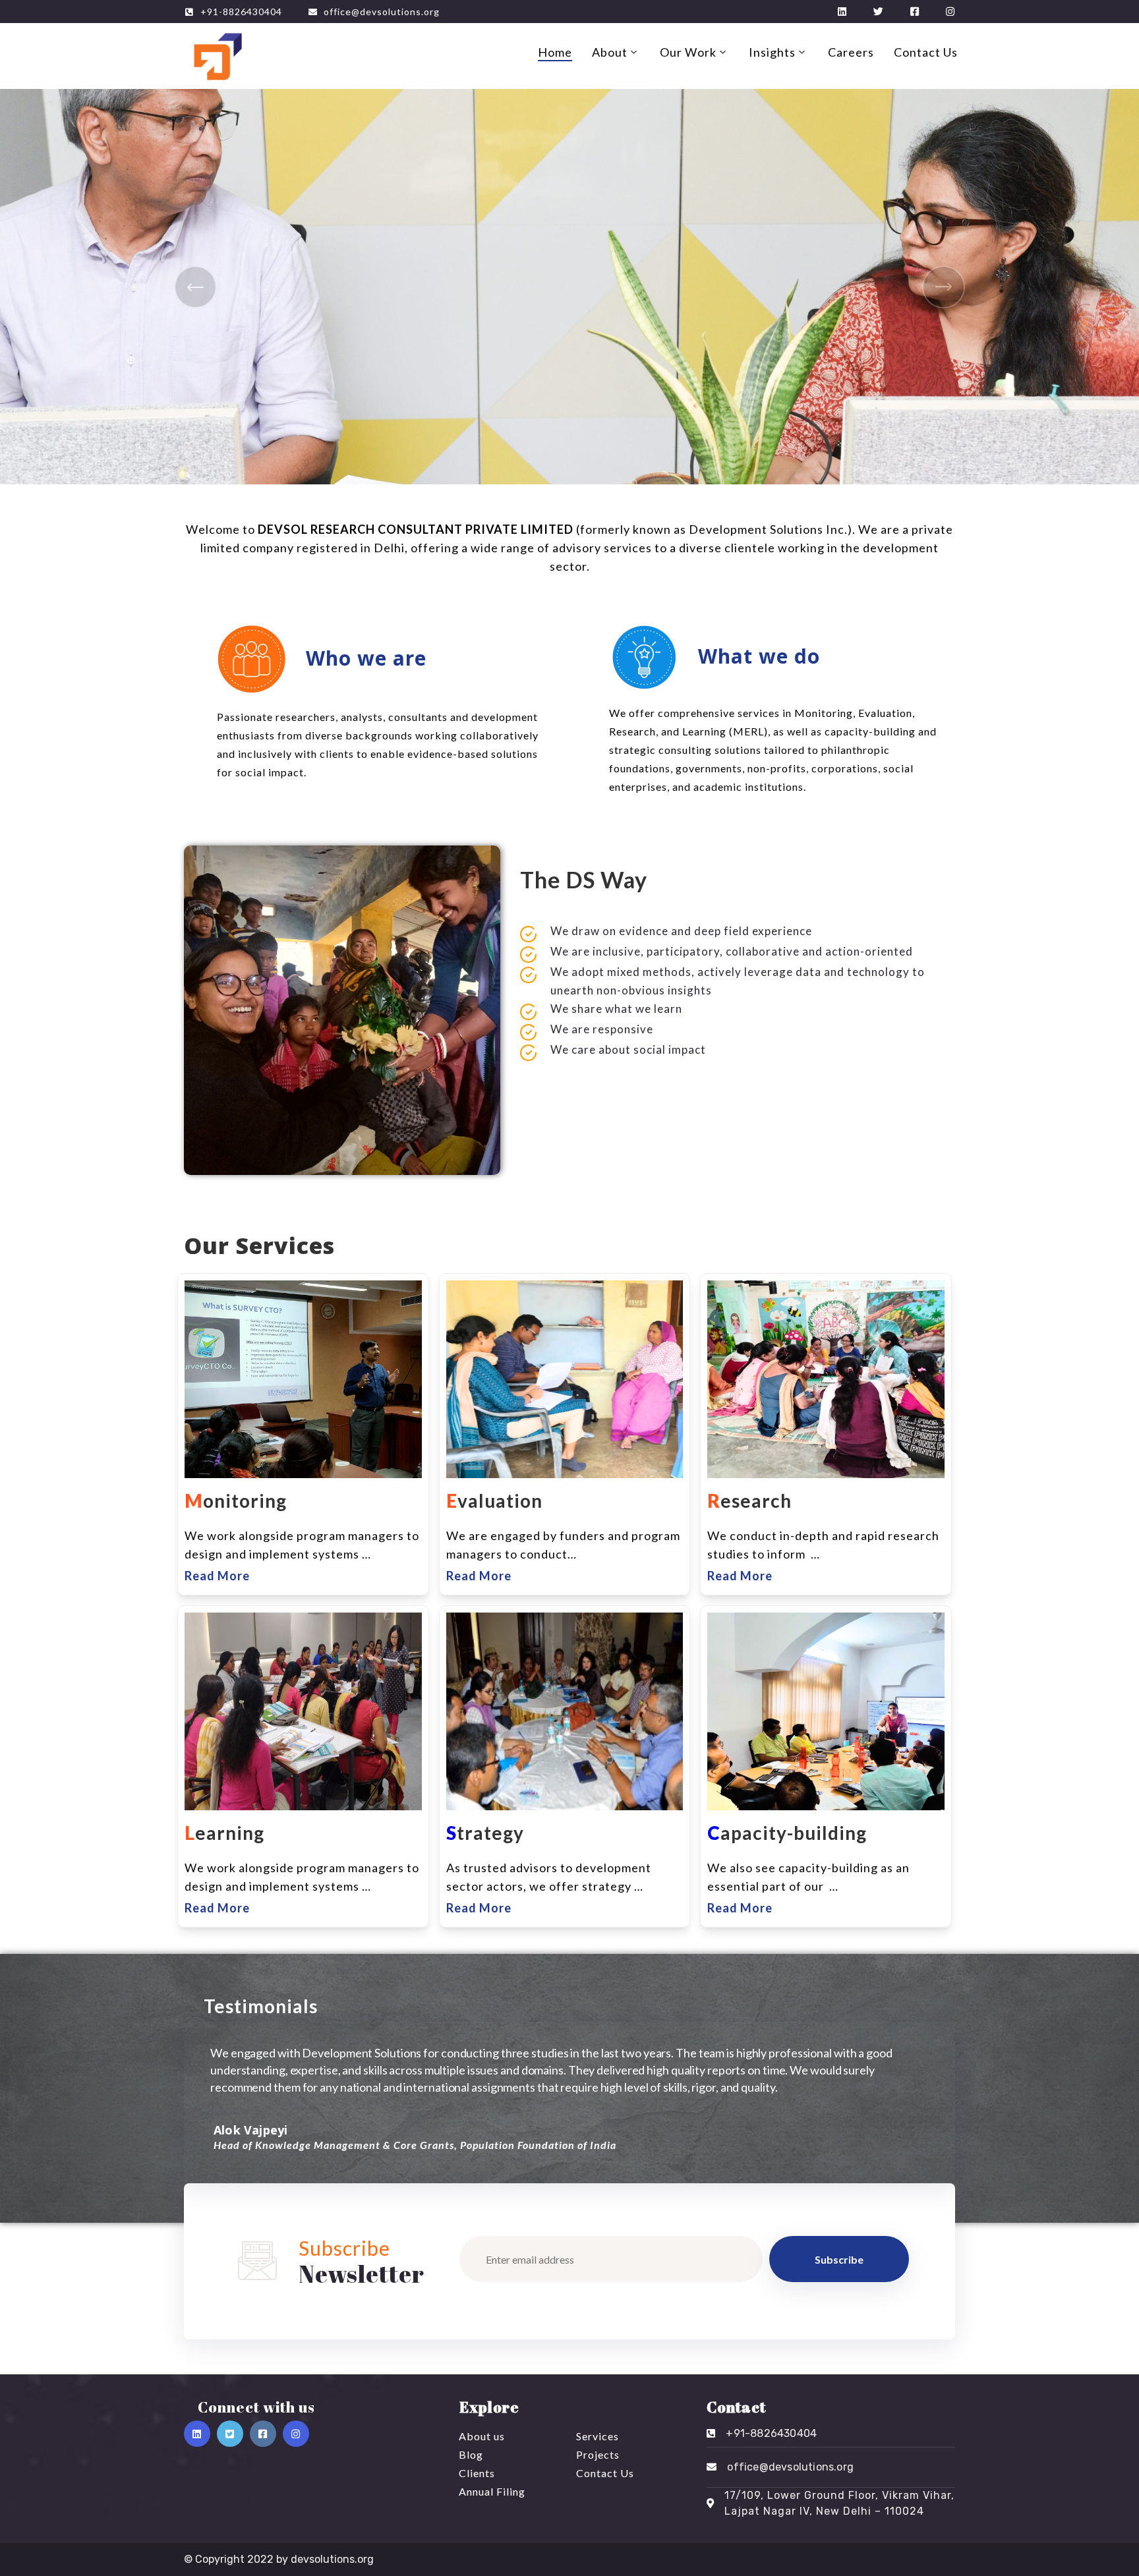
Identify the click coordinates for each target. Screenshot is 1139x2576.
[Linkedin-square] (197, 2434)
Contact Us (926, 52)
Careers (851, 52)
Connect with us (256, 2407)
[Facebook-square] (263, 2434)
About (610, 52)
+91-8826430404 (241, 12)
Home (555, 52)
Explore (489, 2407)
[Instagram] (296, 2434)
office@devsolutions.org (382, 12)
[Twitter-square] (230, 2434)
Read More (217, 1576)
